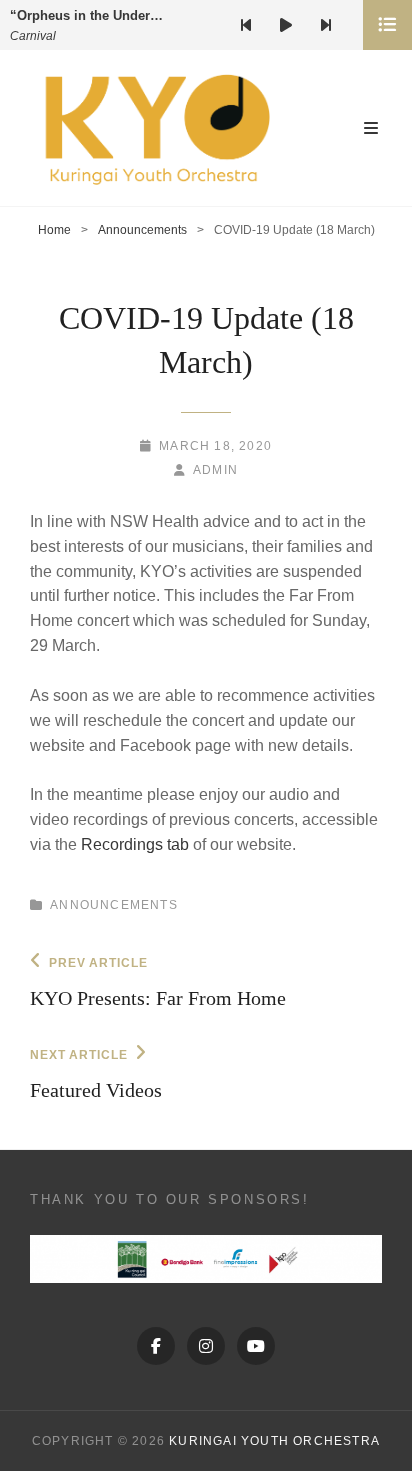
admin (215, 470)
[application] (294, 25)
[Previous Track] (246, 25)
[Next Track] (326, 25)
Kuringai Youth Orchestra (274, 1441)
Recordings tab (135, 844)
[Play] (286, 25)
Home (54, 230)
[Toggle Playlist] (387, 25)
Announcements (142, 230)
